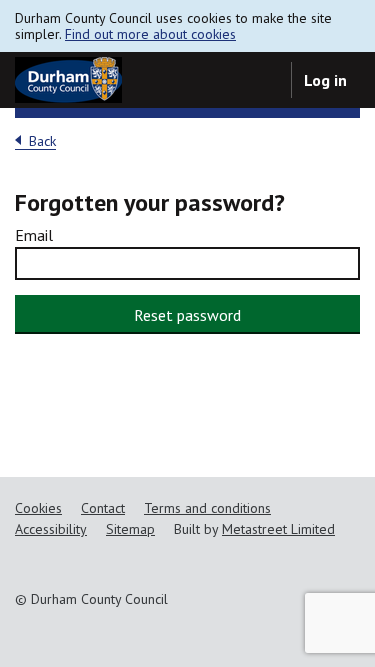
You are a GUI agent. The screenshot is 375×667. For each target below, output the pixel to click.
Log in (325, 80)
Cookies (38, 508)
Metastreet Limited (278, 529)
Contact (103, 508)
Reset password (187, 315)
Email (34, 235)
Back (42, 141)
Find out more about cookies (150, 34)
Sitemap (130, 529)
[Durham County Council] (68, 80)
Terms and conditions (207, 508)
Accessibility (51, 529)
